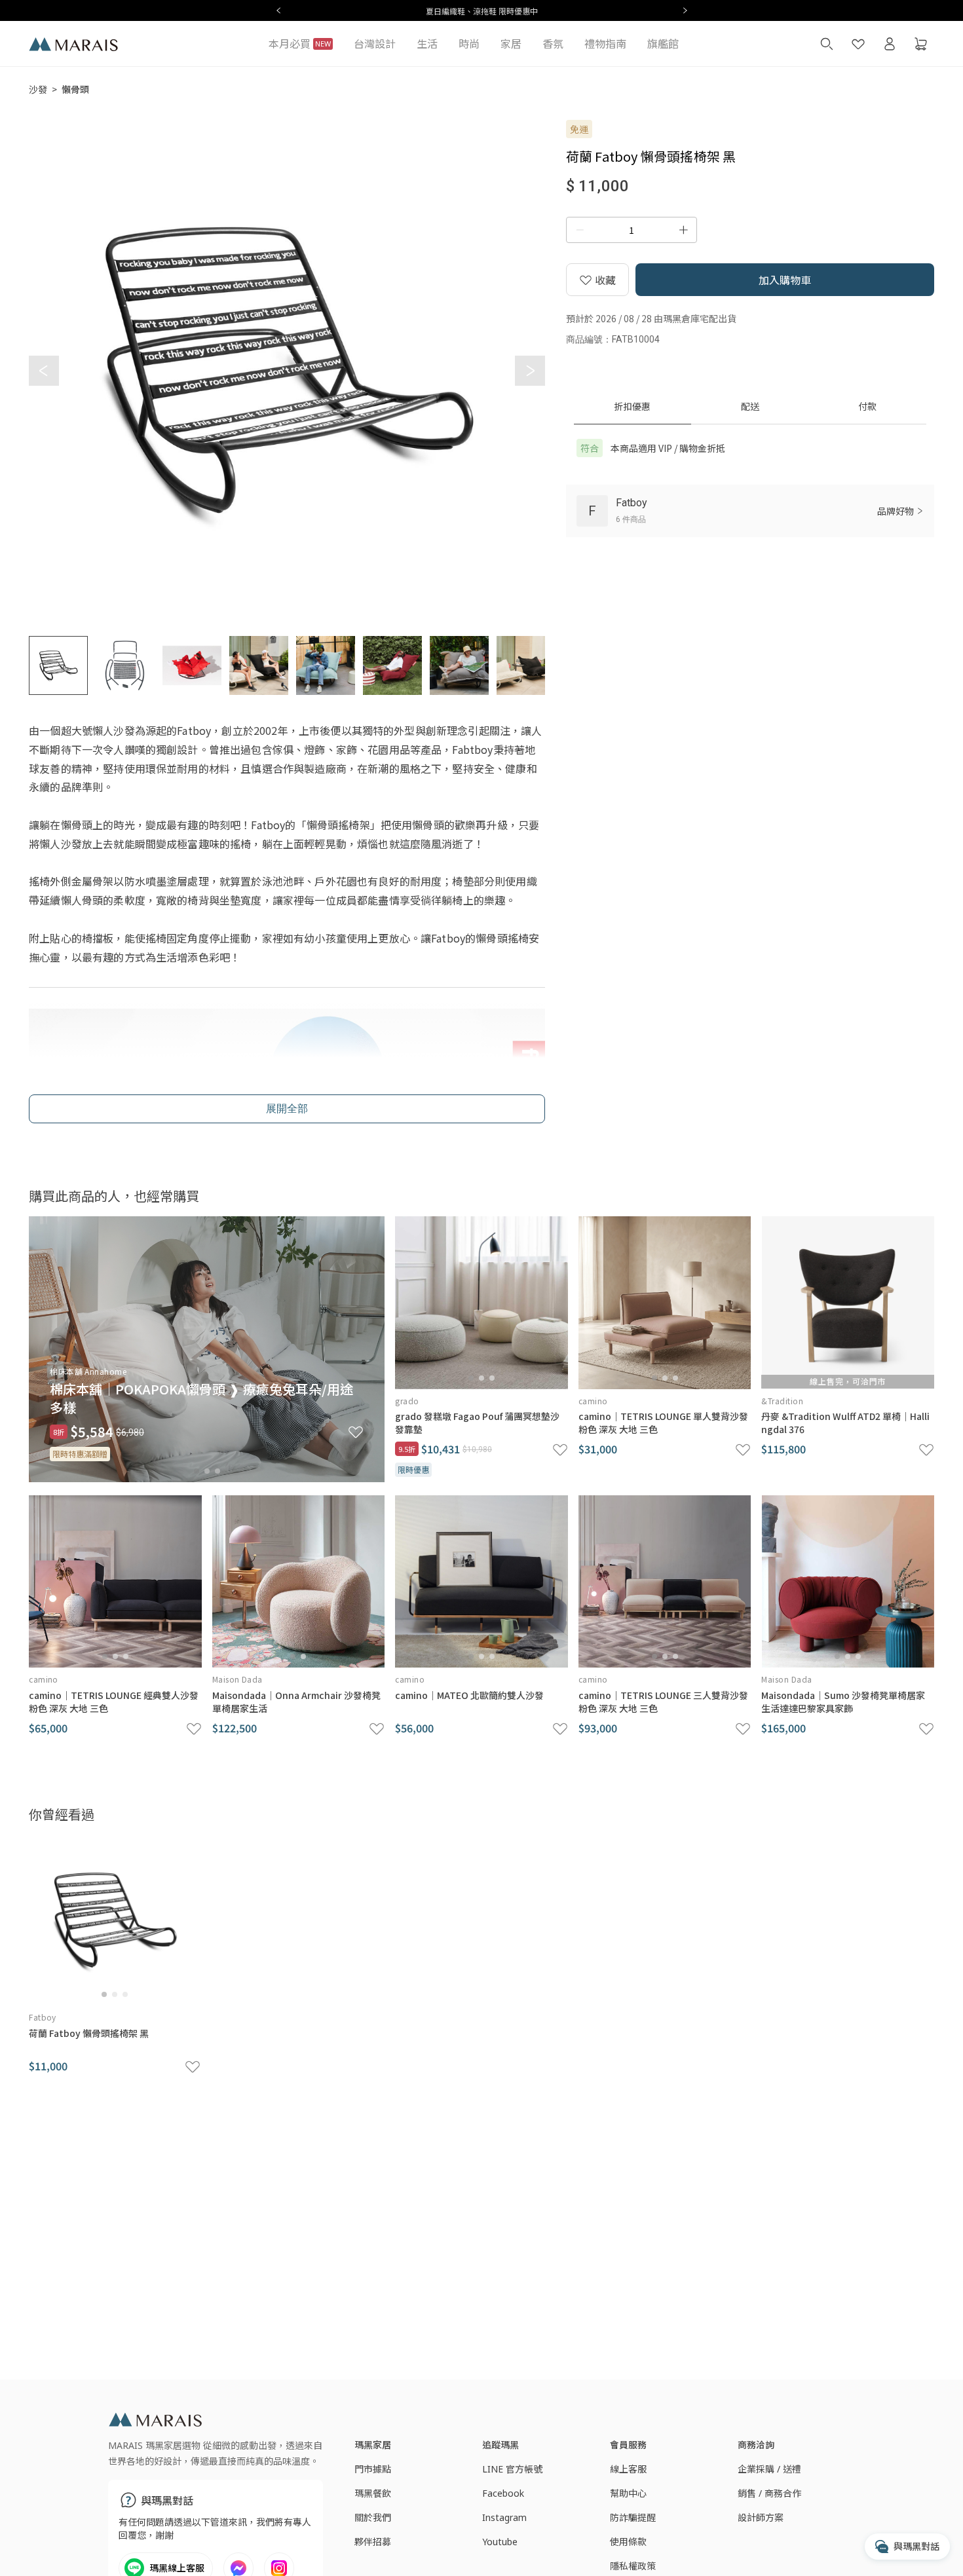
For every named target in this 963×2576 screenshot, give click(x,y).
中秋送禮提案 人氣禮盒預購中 (589, 11)
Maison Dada (237, 1679)
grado (407, 1401)
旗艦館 (663, 44)
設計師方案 (761, 2517)
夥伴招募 (373, 2542)
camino (593, 1401)
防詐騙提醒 (633, 2517)
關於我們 (373, 2517)
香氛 (553, 44)
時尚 (469, 44)
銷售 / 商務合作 (769, 2493)
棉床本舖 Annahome (88, 1371)
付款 (867, 406)
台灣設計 (375, 44)
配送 (750, 406)
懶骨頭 (75, 89)
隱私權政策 (633, 2566)
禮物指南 (605, 44)
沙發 (38, 89)
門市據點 (373, 2469)
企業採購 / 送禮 (769, 2469)
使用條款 (628, 2542)
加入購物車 (785, 280)
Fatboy (43, 2017)
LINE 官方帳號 (512, 2469)
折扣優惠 (632, 406)
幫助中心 (628, 2493)
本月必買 (300, 44)
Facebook (503, 2493)
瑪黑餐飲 (373, 2493)
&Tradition (782, 1401)
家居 (511, 44)
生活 (427, 44)
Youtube (500, 2542)
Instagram (504, 2517)
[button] (530, 371)
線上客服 (628, 2469)
